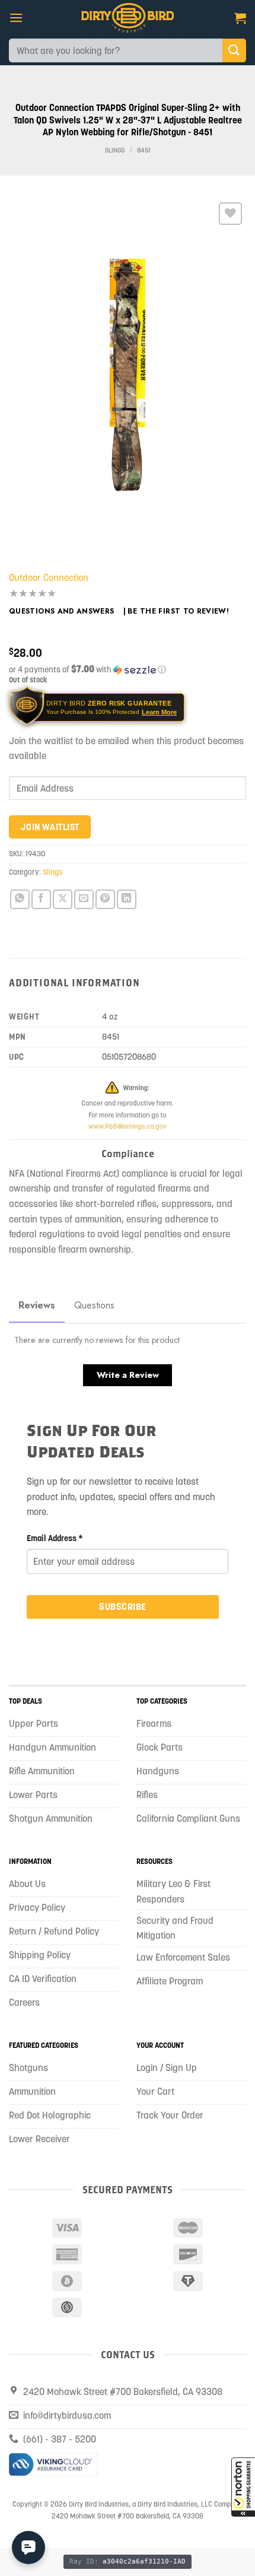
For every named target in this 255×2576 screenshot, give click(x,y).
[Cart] (240, 18)
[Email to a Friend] (84, 899)
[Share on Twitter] (63, 899)
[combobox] (116, 50)
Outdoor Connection (49, 577)
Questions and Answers (62, 611)
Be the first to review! (178, 611)
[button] (243, 2487)
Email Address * (55, 1538)
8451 (144, 150)
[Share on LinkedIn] (127, 899)
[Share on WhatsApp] (20, 899)
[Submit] (234, 50)
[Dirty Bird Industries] (128, 18)
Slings (115, 150)
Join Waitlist (50, 827)
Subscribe (122, 1606)
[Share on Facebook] (41, 899)
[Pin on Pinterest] (105, 899)
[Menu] (16, 18)
